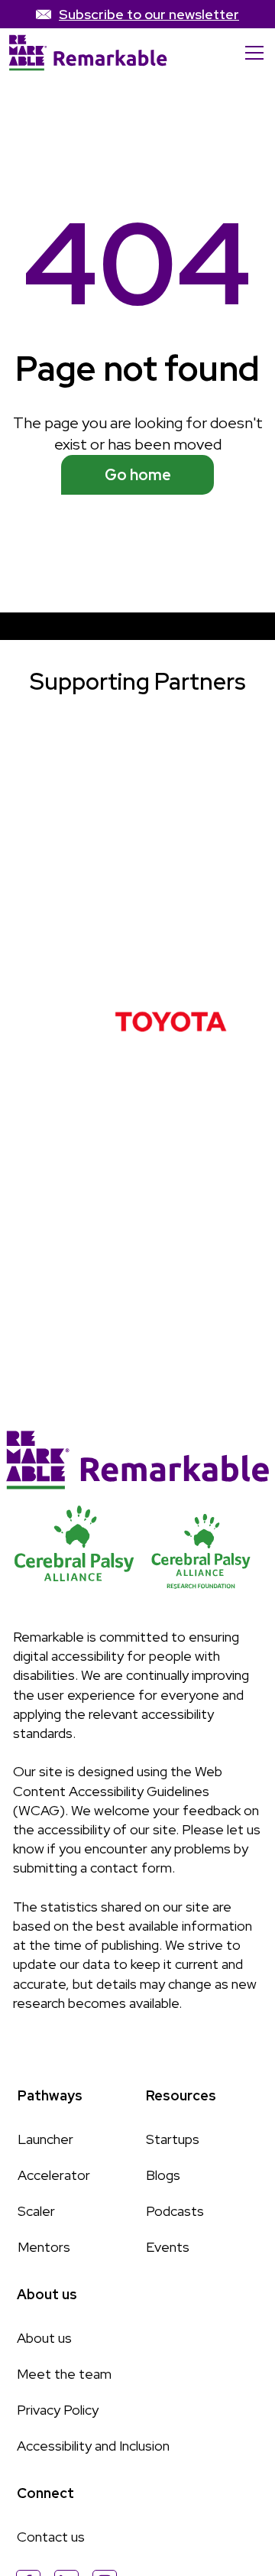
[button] (251, 53)
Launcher (45, 2139)
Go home (138, 475)
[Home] (88, 53)
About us (44, 2338)
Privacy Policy (58, 2410)
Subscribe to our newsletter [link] (149, 14)
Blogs (163, 2175)
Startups (173, 2139)
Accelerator (54, 2175)
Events (168, 2247)
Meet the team (64, 2374)
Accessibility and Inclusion (93, 2446)
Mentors (44, 2247)
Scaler (36, 2211)
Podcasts (175, 2211)
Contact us (51, 2537)
